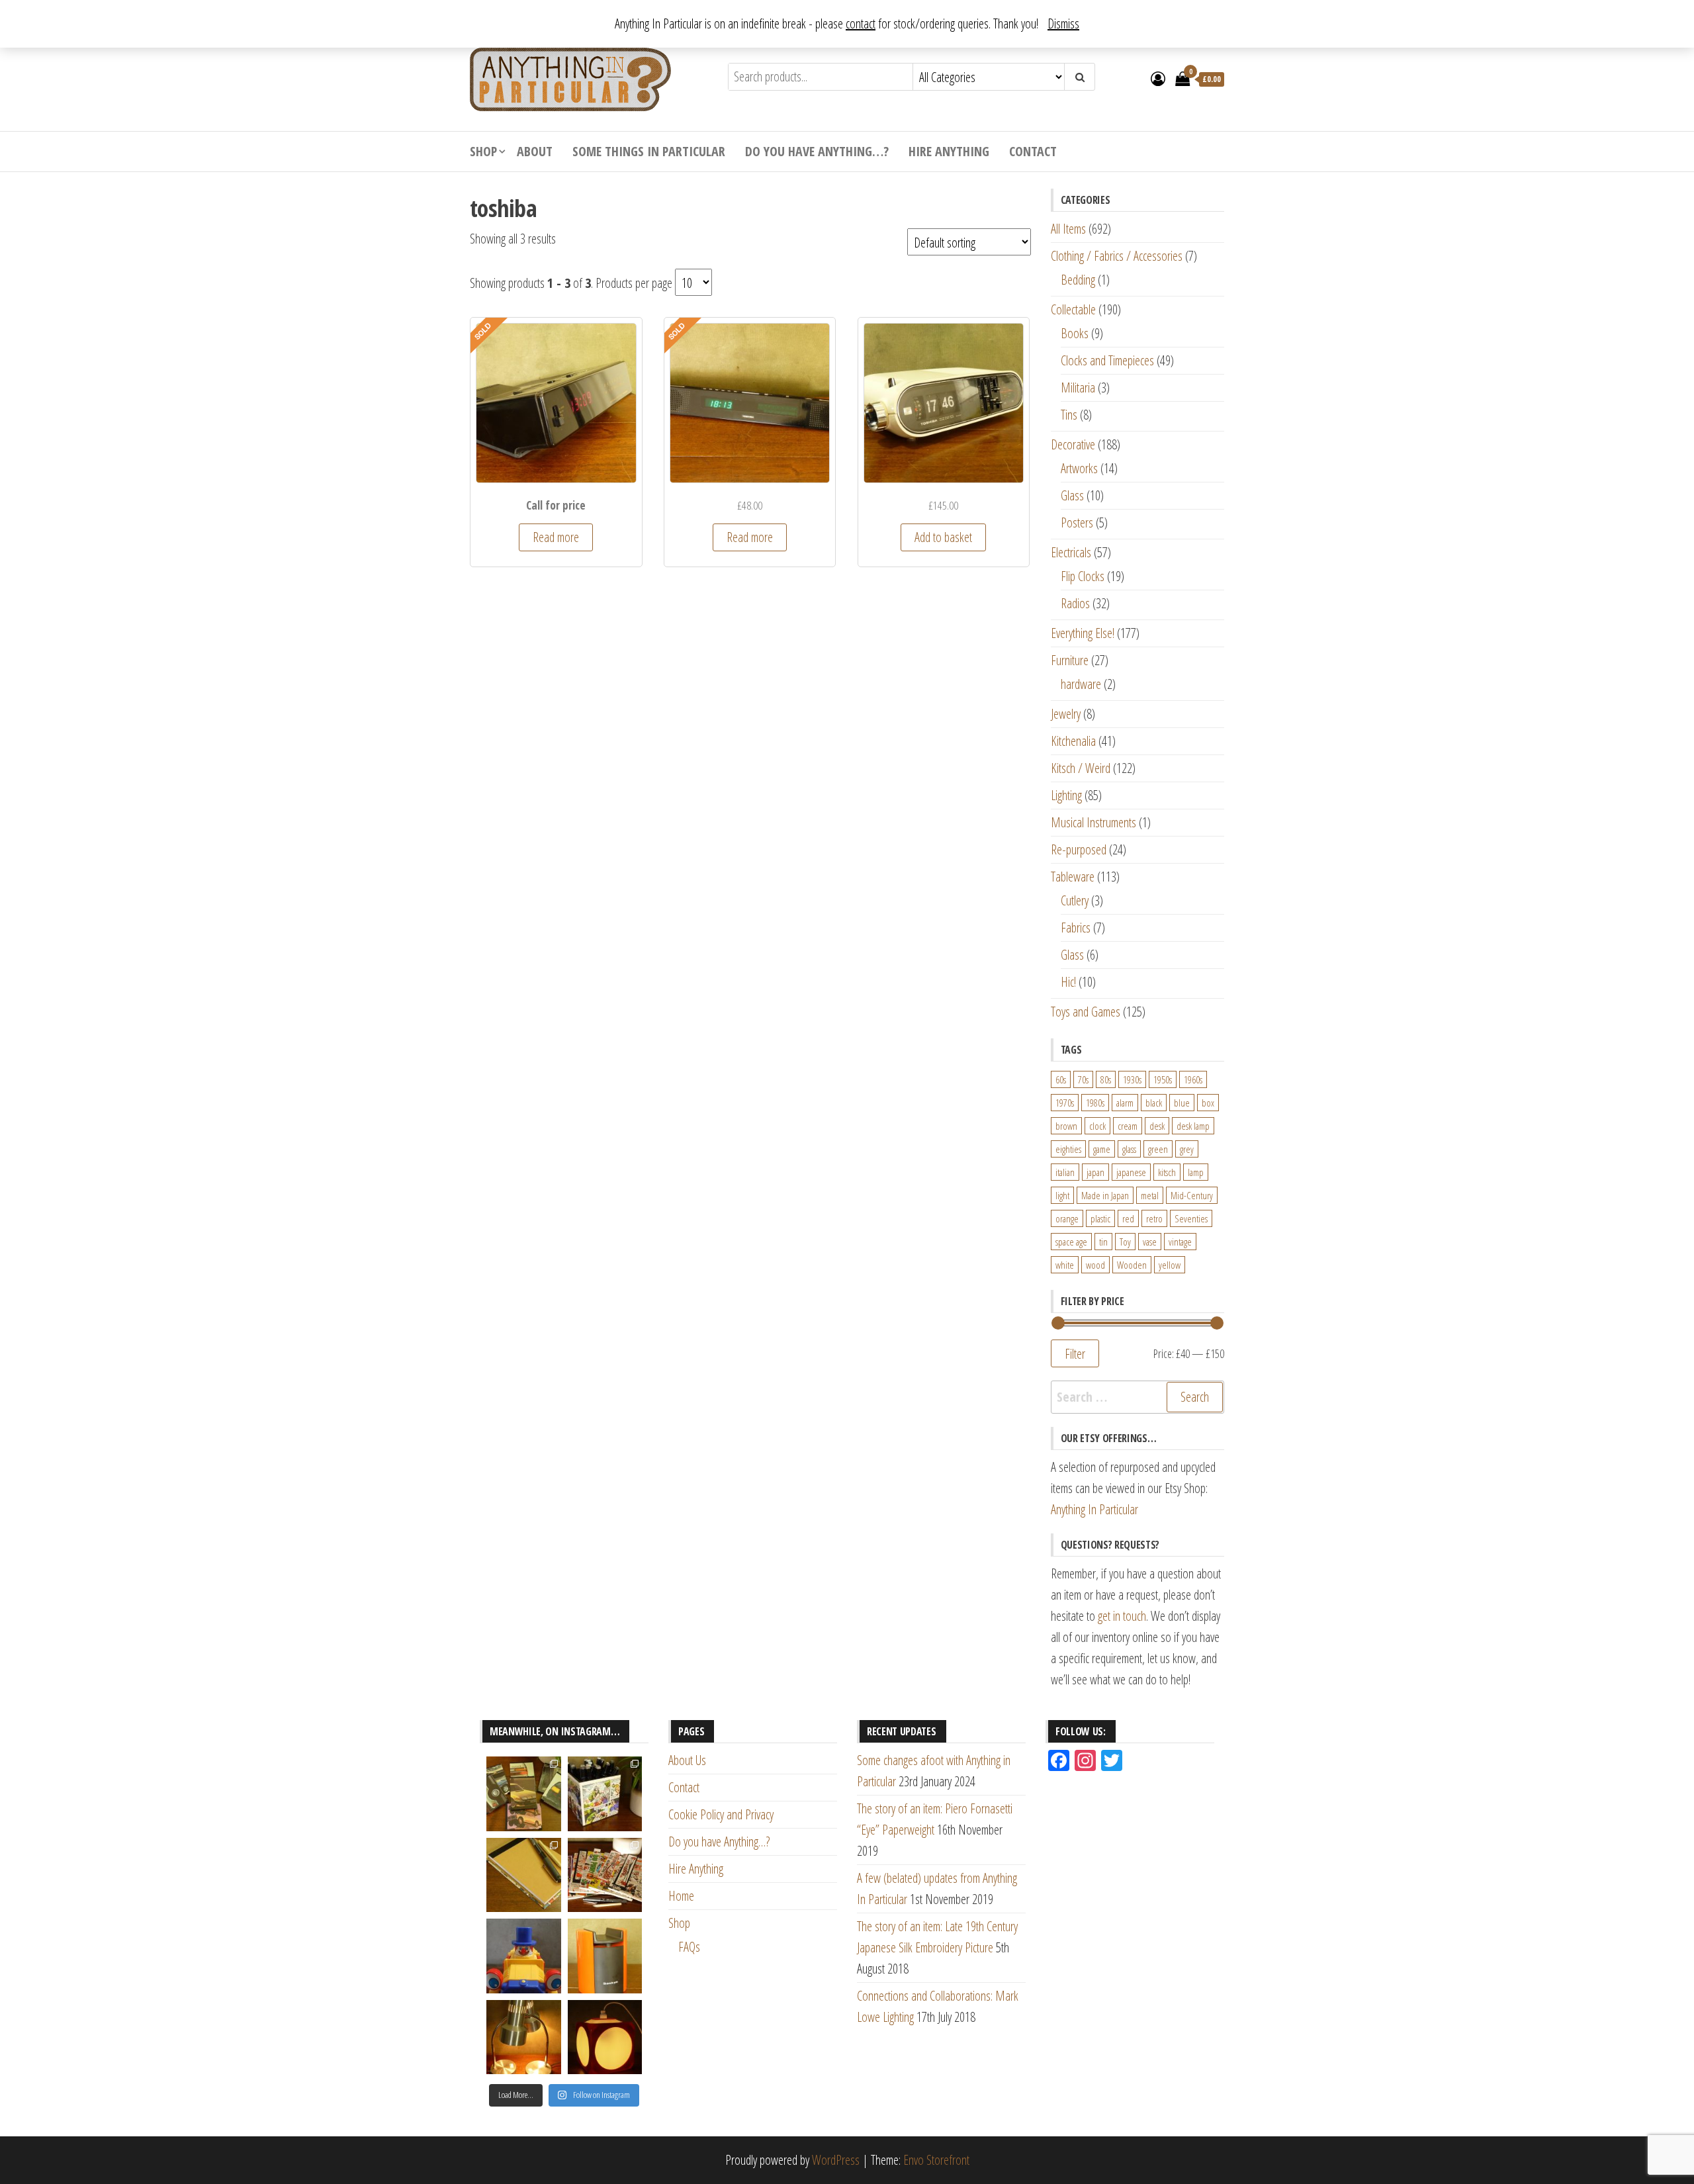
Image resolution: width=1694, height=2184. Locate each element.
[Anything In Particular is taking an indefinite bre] (524, 1794)
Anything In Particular (1094, 1509)
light (1062, 1195)
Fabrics (1076, 928)
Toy (1125, 1242)
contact (861, 23)
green (1158, 1149)
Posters (1077, 523)
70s (1083, 1079)
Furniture (1070, 660)
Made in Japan (1105, 1195)
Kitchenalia (1073, 741)
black (1154, 1103)
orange (1067, 1218)
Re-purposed (1079, 849)
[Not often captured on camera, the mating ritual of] (524, 2037)
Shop (483, 151)
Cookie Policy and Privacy (721, 1814)
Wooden (1132, 1265)
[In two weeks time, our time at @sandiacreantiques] (605, 1956)
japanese (1131, 1172)
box (1208, 1103)
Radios (1075, 603)
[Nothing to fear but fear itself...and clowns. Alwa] (524, 1956)
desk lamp (1193, 1126)
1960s (1193, 1079)
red (1128, 1218)
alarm (1125, 1103)
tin (1103, 1242)
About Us (687, 1760)
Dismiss (1063, 23)
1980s (1095, 1103)
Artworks (1079, 468)
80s (1106, 1079)
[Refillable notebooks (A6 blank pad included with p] (524, 1875)
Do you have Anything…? (817, 151)
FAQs (689, 1947)
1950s (1163, 1079)
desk (1157, 1126)
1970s (1065, 1103)
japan (1095, 1172)
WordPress (836, 2160)
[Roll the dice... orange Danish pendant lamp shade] (605, 2037)
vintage (1180, 1242)
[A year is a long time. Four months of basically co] (605, 1875)
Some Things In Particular (649, 151)
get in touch (1122, 1616)
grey (1187, 1149)
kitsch (1167, 1172)
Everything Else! (1083, 633)
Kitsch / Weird (1081, 768)
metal (1150, 1195)
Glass (1072, 495)
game (1102, 1149)
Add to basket (943, 537)
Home (681, 1896)
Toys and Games (1086, 1012)
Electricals (1071, 552)
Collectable (1073, 309)
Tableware (1073, 877)
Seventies (1191, 1218)
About (535, 151)
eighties (1068, 1149)
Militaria (1078, 387)
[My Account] (1158, 78)
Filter (1075, 1353)
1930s (1132, 1079)
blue (1182, 1103)
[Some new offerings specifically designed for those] (605, 1794)
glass (1129, 1149)
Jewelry (1066, 714)
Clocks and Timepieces (1107, 360)
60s (1061, 1079)
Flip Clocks (1083, 576)
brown (1066, 1126)
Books (1075, 333)
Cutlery (1075, 900)
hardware (1081, 684)
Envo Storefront (936, 2160)
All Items (1068, 229)
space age (1071, 1242)
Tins (1069, 415)
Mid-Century (1192, 1195)
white (1065, 1265)
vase (1150, 1242)
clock (1097, 1126)
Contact (1033, 151)
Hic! (1068, 982)
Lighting (1066, 795)
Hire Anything (949, 151)
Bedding (1078, 280)
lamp (1196, 1172)
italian (1065, 1172)
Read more (556, 537)
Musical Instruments (1093, 822)
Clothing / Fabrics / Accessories (1117, 256)
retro (1154, 1218)
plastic (1100, 1218)
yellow (1170, 1265)
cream (1128, 1126)
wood (1095, 1265)
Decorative (1073, 444)
